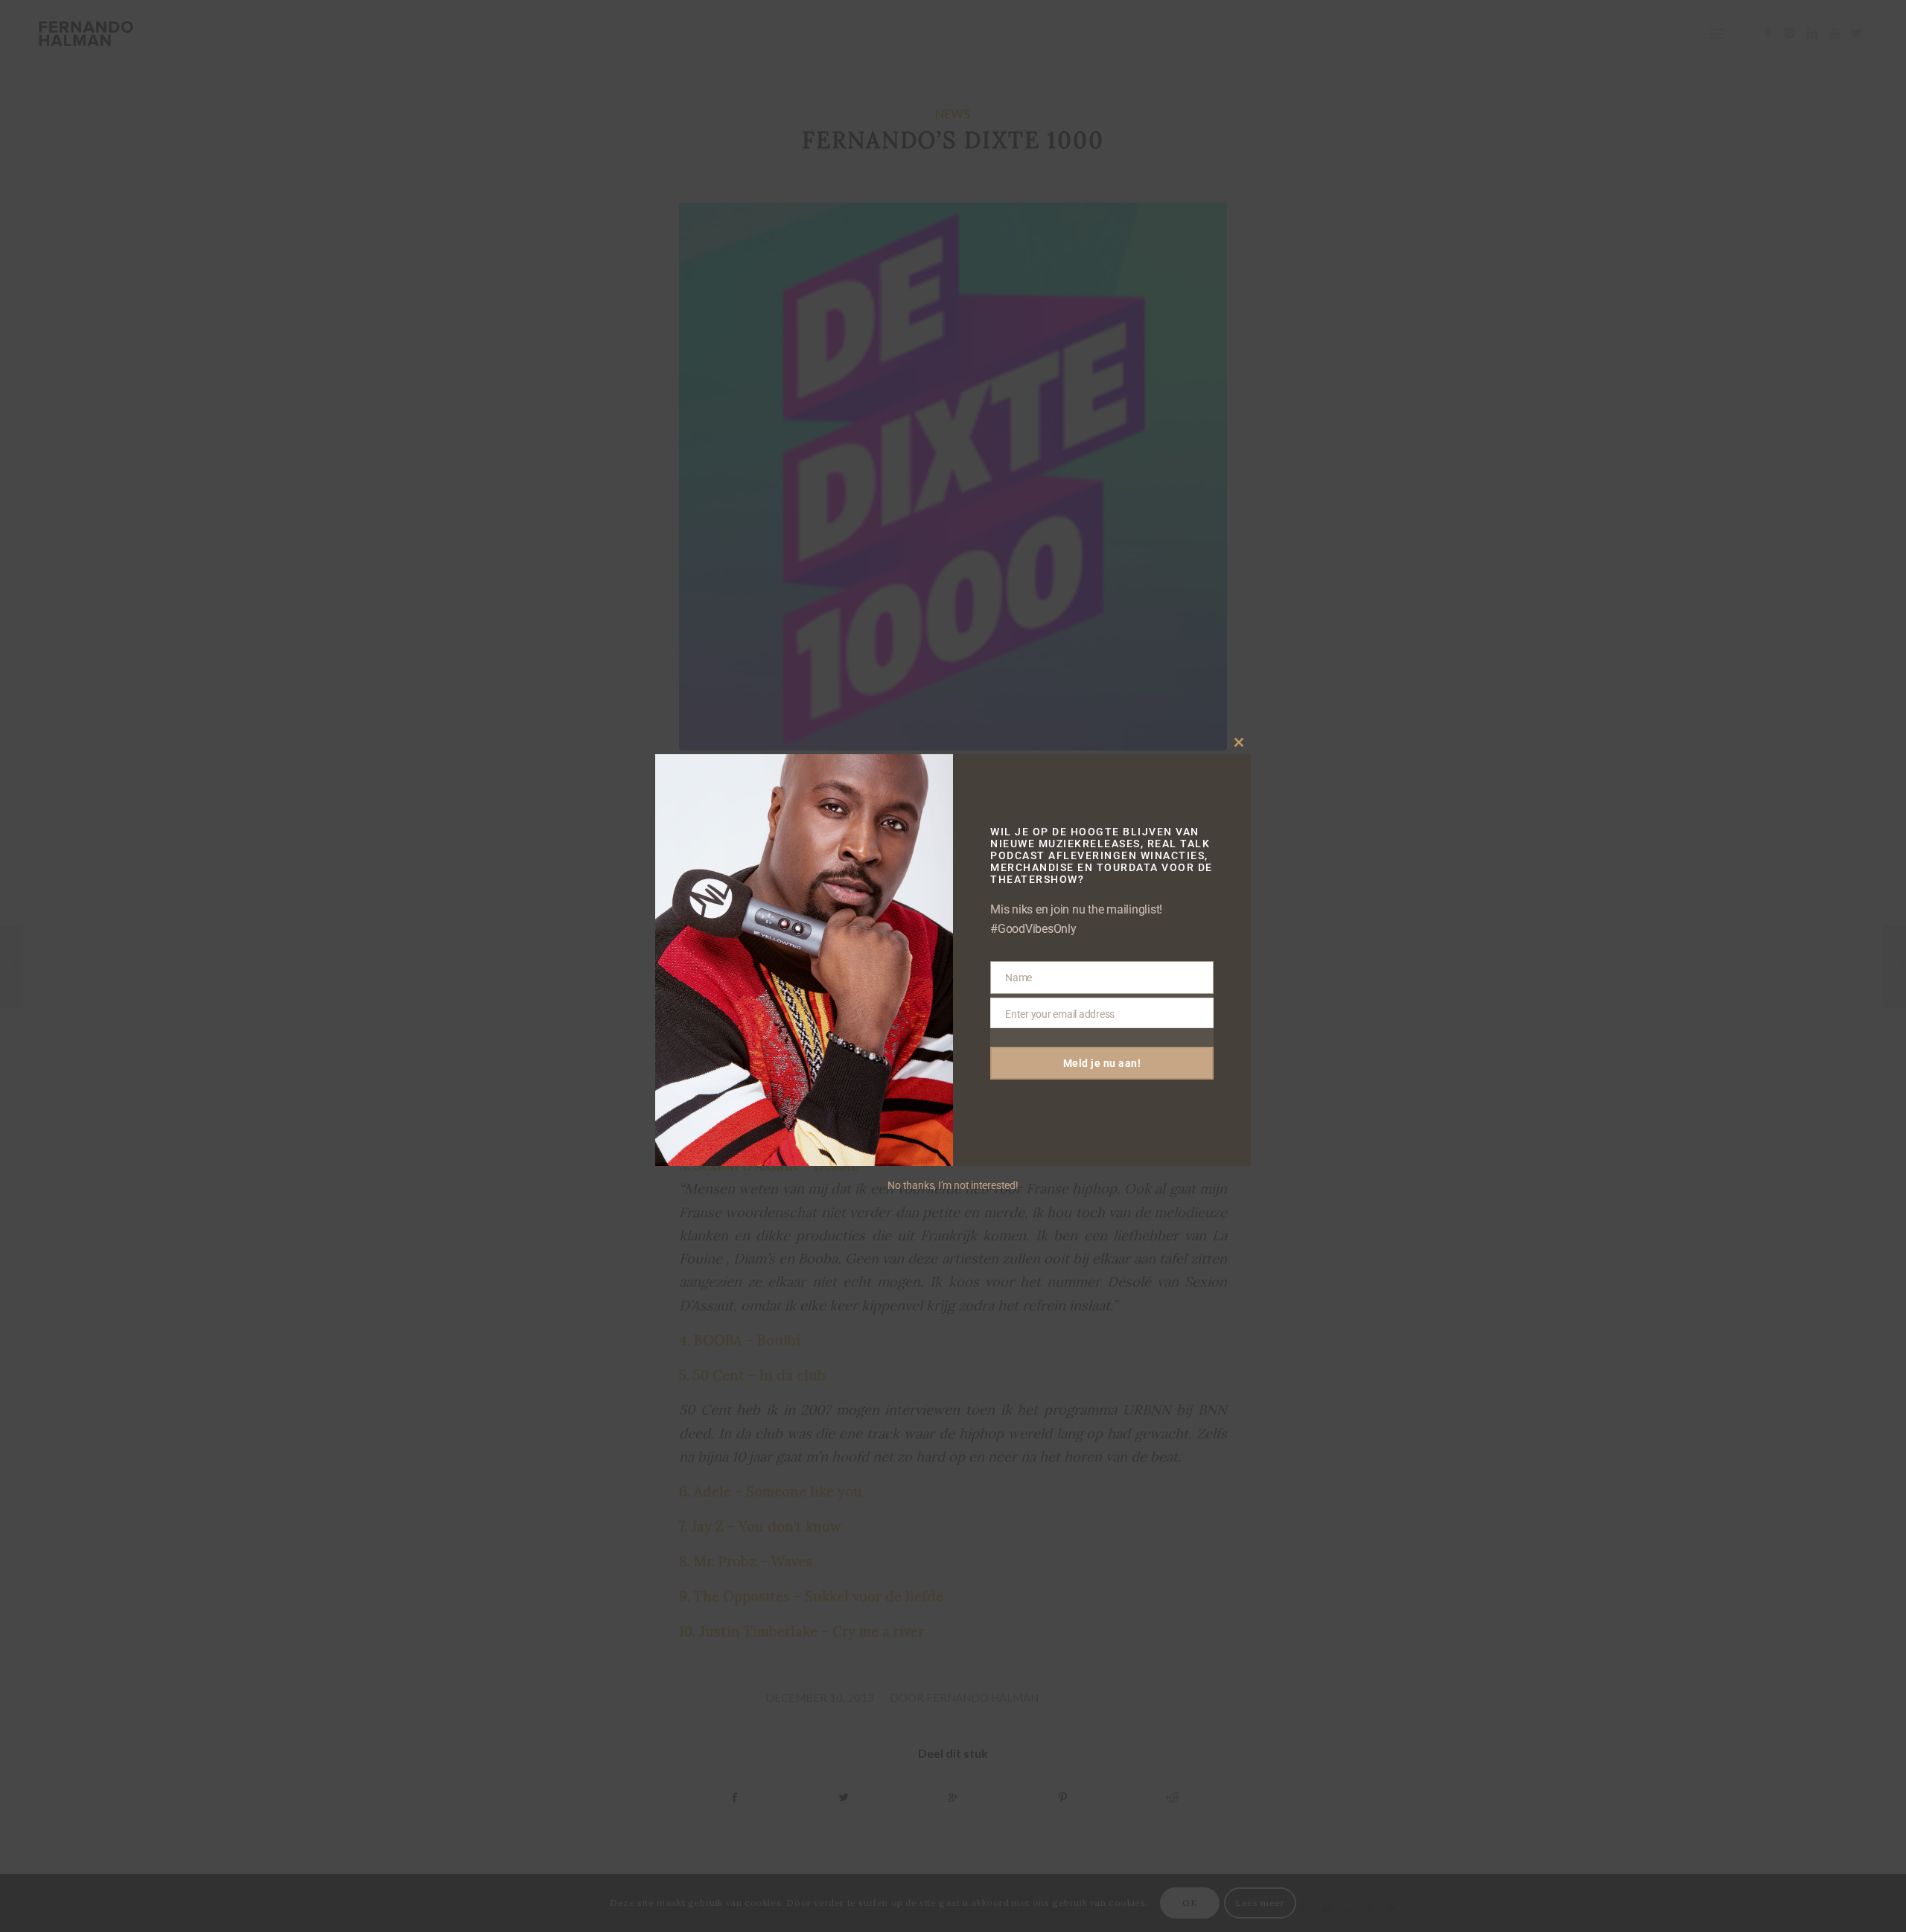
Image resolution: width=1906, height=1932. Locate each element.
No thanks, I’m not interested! (953, 1185)
